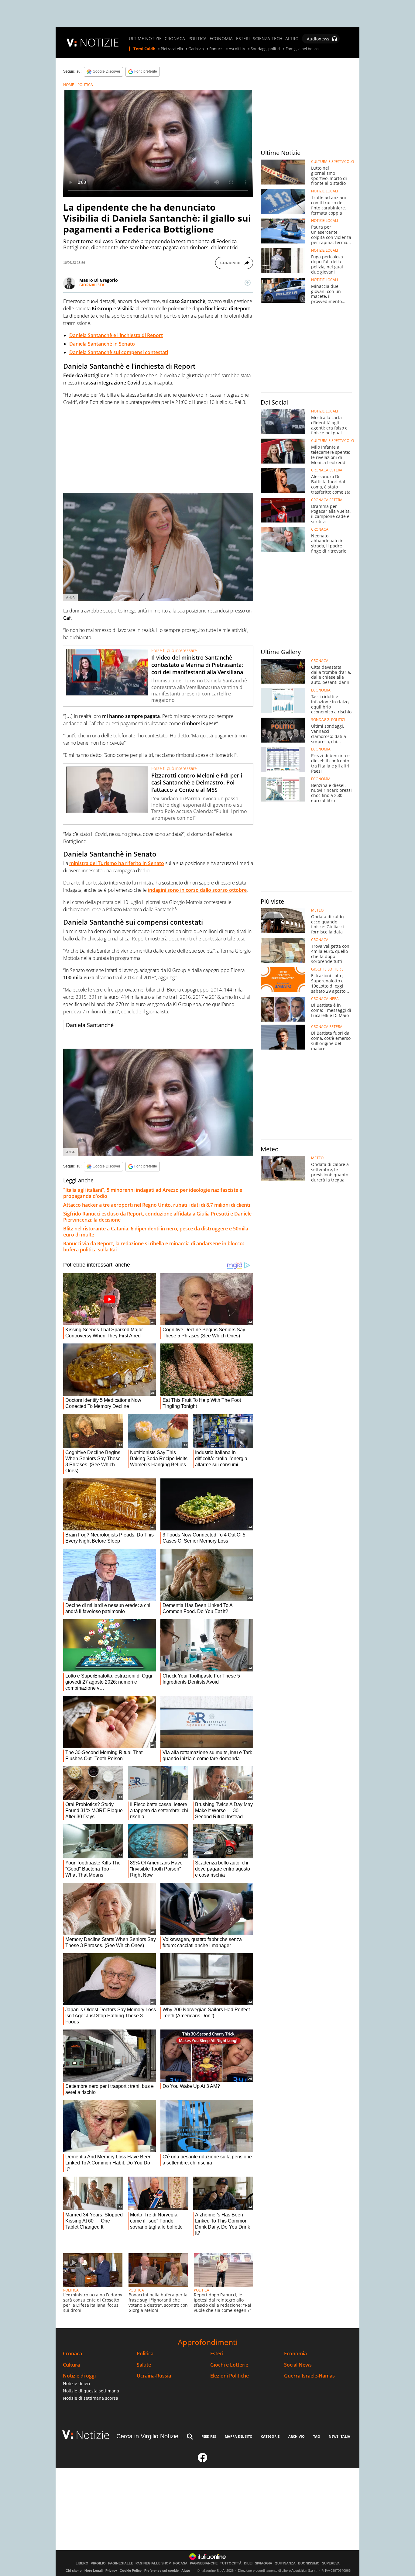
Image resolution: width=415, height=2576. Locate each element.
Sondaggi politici (265, 49)
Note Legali (94, 2571)
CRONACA (175, 39)
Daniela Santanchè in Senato (102, 344)
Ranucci (216, 49)
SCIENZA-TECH (268, 39)
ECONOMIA (221, 39)
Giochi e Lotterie (229, 2365)
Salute (144, 2365)
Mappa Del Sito (239, 2436)
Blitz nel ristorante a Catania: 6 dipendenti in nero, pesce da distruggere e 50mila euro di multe (156, 1232)
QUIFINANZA (285, 2563)
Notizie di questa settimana (91, 2391)
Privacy (111, 2571)
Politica (145, 2354)
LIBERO (82, 2563)
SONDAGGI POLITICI (328, 720)
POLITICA (197, 39)
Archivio (297, 2436)
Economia (295, 2354)
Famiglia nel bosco (302, 49)
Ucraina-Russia (154, 2376)
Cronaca (72, 2354)
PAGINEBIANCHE (204, 2563)
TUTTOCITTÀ (231, 2563)
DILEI (248, 2563)
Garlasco (196, 49)
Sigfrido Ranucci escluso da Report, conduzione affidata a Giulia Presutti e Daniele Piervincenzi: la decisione (157, 1217)
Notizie (93, 2435)
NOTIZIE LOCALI (324, 191)
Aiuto (186, 2571)
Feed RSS (209, 2436)
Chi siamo (74, 2571)
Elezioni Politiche (230, 2376)
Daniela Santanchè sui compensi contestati (119, 352)
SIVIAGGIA (264, 2563)
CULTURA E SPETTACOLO (333, 162)
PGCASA (180, 2563)
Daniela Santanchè (90, 1025)
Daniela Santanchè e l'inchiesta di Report (116, 335)
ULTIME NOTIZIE (145, 39)
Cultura (71, 2365)
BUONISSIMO (309, 2563)
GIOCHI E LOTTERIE (327, 969)
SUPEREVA (331, 2563)
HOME (69, 85)
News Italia (340, 2436)
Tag (317, 2436)
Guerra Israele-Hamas (309, 2376)
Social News (298, 2365)
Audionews (318, 39)
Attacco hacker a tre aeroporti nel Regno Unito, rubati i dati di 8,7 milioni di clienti (157, 1205)
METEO (317, 910)
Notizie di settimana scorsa (91, 2398)
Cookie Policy (131, 2571)
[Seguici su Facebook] (203, 2460)
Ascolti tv (237, 49)
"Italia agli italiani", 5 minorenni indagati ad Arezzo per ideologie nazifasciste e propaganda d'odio (153, 1193)
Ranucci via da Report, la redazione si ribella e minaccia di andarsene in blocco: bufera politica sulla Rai (154, 1247)
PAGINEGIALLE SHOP (153, 2563)
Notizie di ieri (77, 2383)
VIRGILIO (98, 2563)
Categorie (270, 2436)
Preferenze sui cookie (161, 2571)
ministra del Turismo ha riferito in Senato (117, 863)
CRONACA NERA (325, 999)
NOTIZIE (99, 42)
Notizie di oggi (79, 2376)
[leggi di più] (248, 283)
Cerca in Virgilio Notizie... (150, 2436)
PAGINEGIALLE (121, 2563)
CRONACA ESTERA (327, 470)
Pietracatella (172, 49)
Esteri (217, 2354)
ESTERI (243, 39)
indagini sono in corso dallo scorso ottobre (197, 890)
